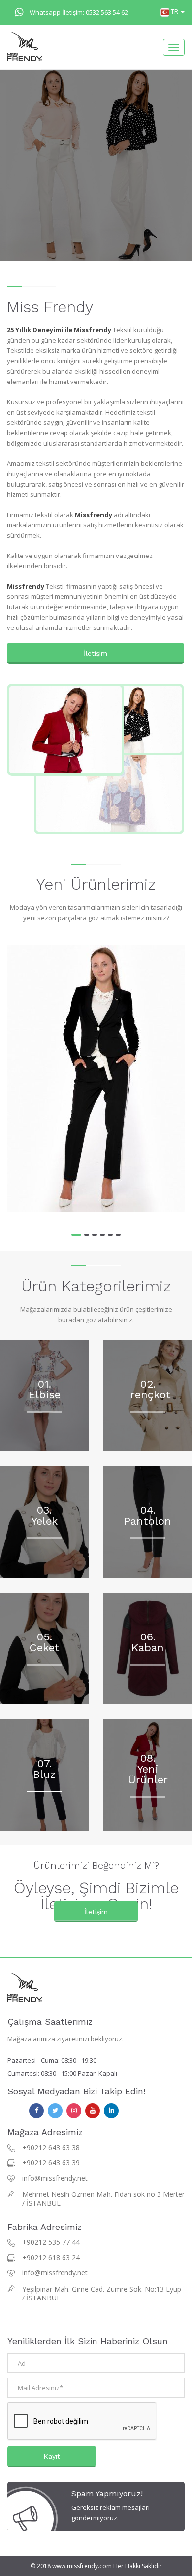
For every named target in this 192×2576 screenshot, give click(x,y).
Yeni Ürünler (148, 1774)
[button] (173, 11)
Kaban (148, 1648)
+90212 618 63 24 (51, 2257)
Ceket (45, 1648)
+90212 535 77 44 (51, 2242)
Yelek (45, 1521)
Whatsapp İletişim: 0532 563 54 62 (79, 12)
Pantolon (148, 1521)
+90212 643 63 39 (51, 2163)
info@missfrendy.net (55, 2178)
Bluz (44, 1774)
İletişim (96, 653)
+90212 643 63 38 (51, 2147)
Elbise (45, 1394)
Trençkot (148, 1394)
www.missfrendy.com (82, 2566)
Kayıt (52, 2456)
